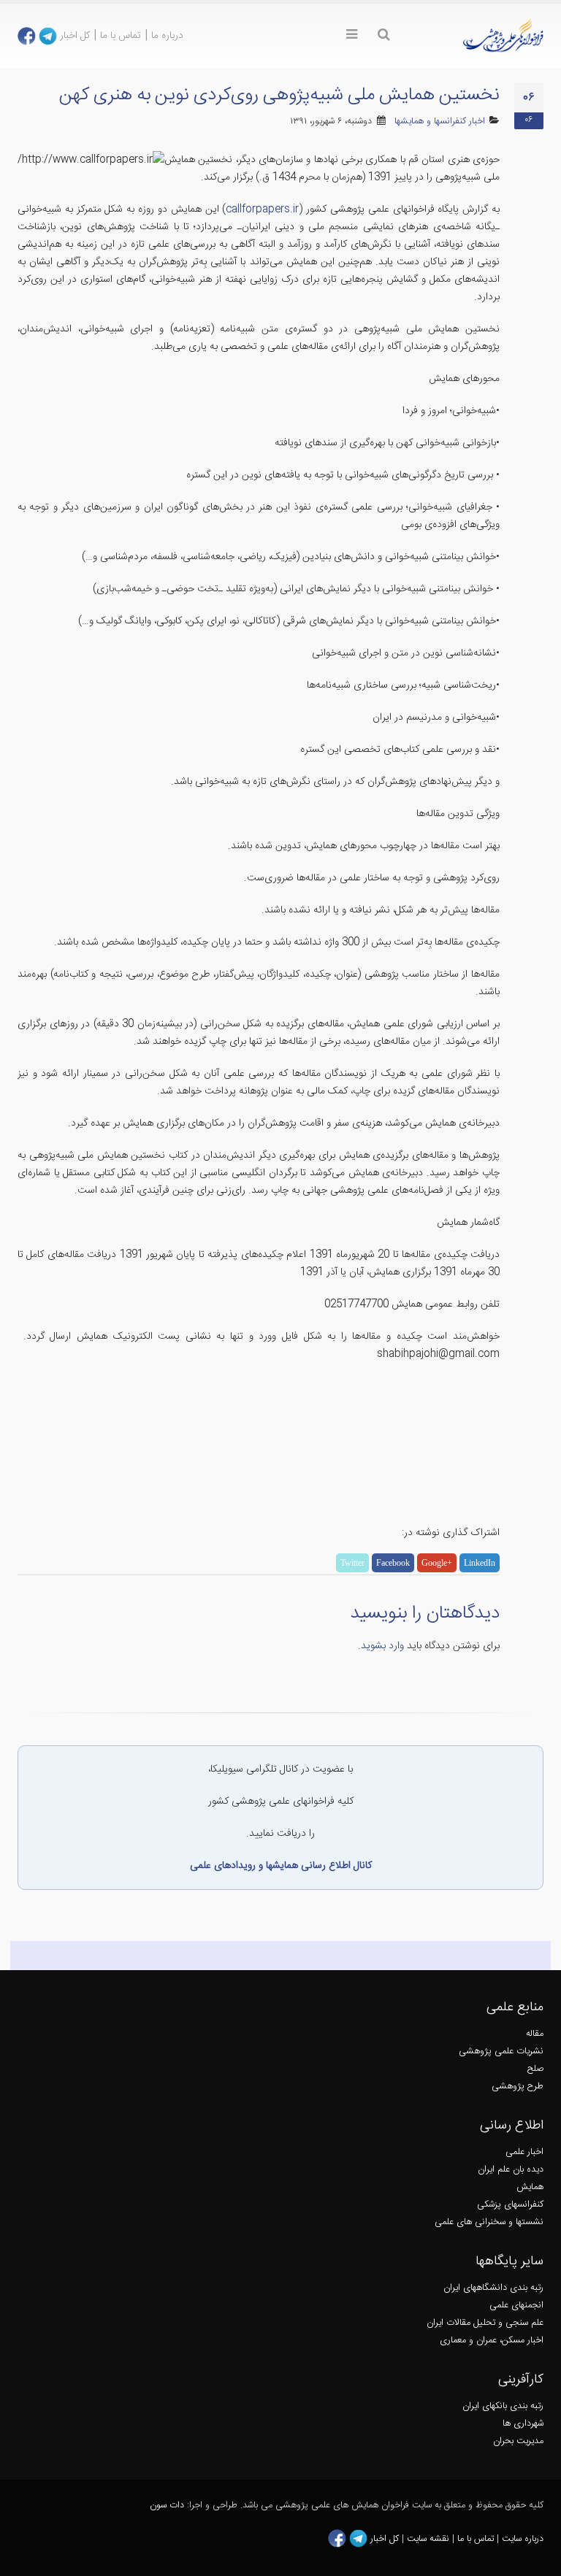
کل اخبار (75, 36)
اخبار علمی (524, 2152)
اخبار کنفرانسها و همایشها (440, 122)
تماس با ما (121, 36)
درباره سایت (523, 2539)
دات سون (167, 2506)
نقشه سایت (430, 2539)
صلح (535, 2069)
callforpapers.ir (262, 209)
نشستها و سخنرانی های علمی (489, 2222)
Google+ (437, 1563)
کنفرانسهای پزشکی (510, 2205)
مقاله (535, 2034)
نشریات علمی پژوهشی (501, 2052)
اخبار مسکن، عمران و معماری (492, 2341)
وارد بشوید (382, 1646)
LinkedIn (480, 1563)
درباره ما (167, 36)
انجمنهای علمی (516, 2306)
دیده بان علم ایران (511, 2170)
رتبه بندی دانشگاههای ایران (493, 2288)
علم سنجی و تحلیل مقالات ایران (485, 2323)
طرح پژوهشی (518, 2087)
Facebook (393, 1563)
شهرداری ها (523, 2424)
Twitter (352, 1563)
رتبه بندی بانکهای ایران (503, 2406)
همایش (530, 2187)
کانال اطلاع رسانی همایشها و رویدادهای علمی (281, 1866)
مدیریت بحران (518, 2441)
